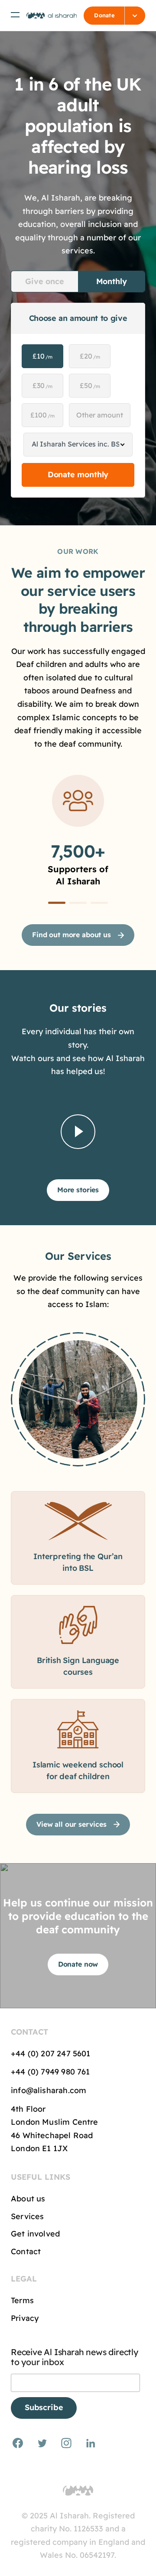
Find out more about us (71, 935)
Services (27, 2216)
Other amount (100, 415)
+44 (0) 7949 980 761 (52, 2072)
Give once (44, 281)
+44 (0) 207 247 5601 (51, 2053)
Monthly (112, 281)
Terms (22, 2300)
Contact (26, 2251)
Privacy (25, 2318)
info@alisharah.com (49, 2090)
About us (28, 2199)
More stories (78, 1190)
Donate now (78, 1964)
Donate (104, 15)
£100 (42, 415)
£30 (42, 385)
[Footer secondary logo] (78, 2491)
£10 (42, 356)
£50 (90, 385)
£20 (90, 356)
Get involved (35, 2234)
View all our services (71, 1824)
